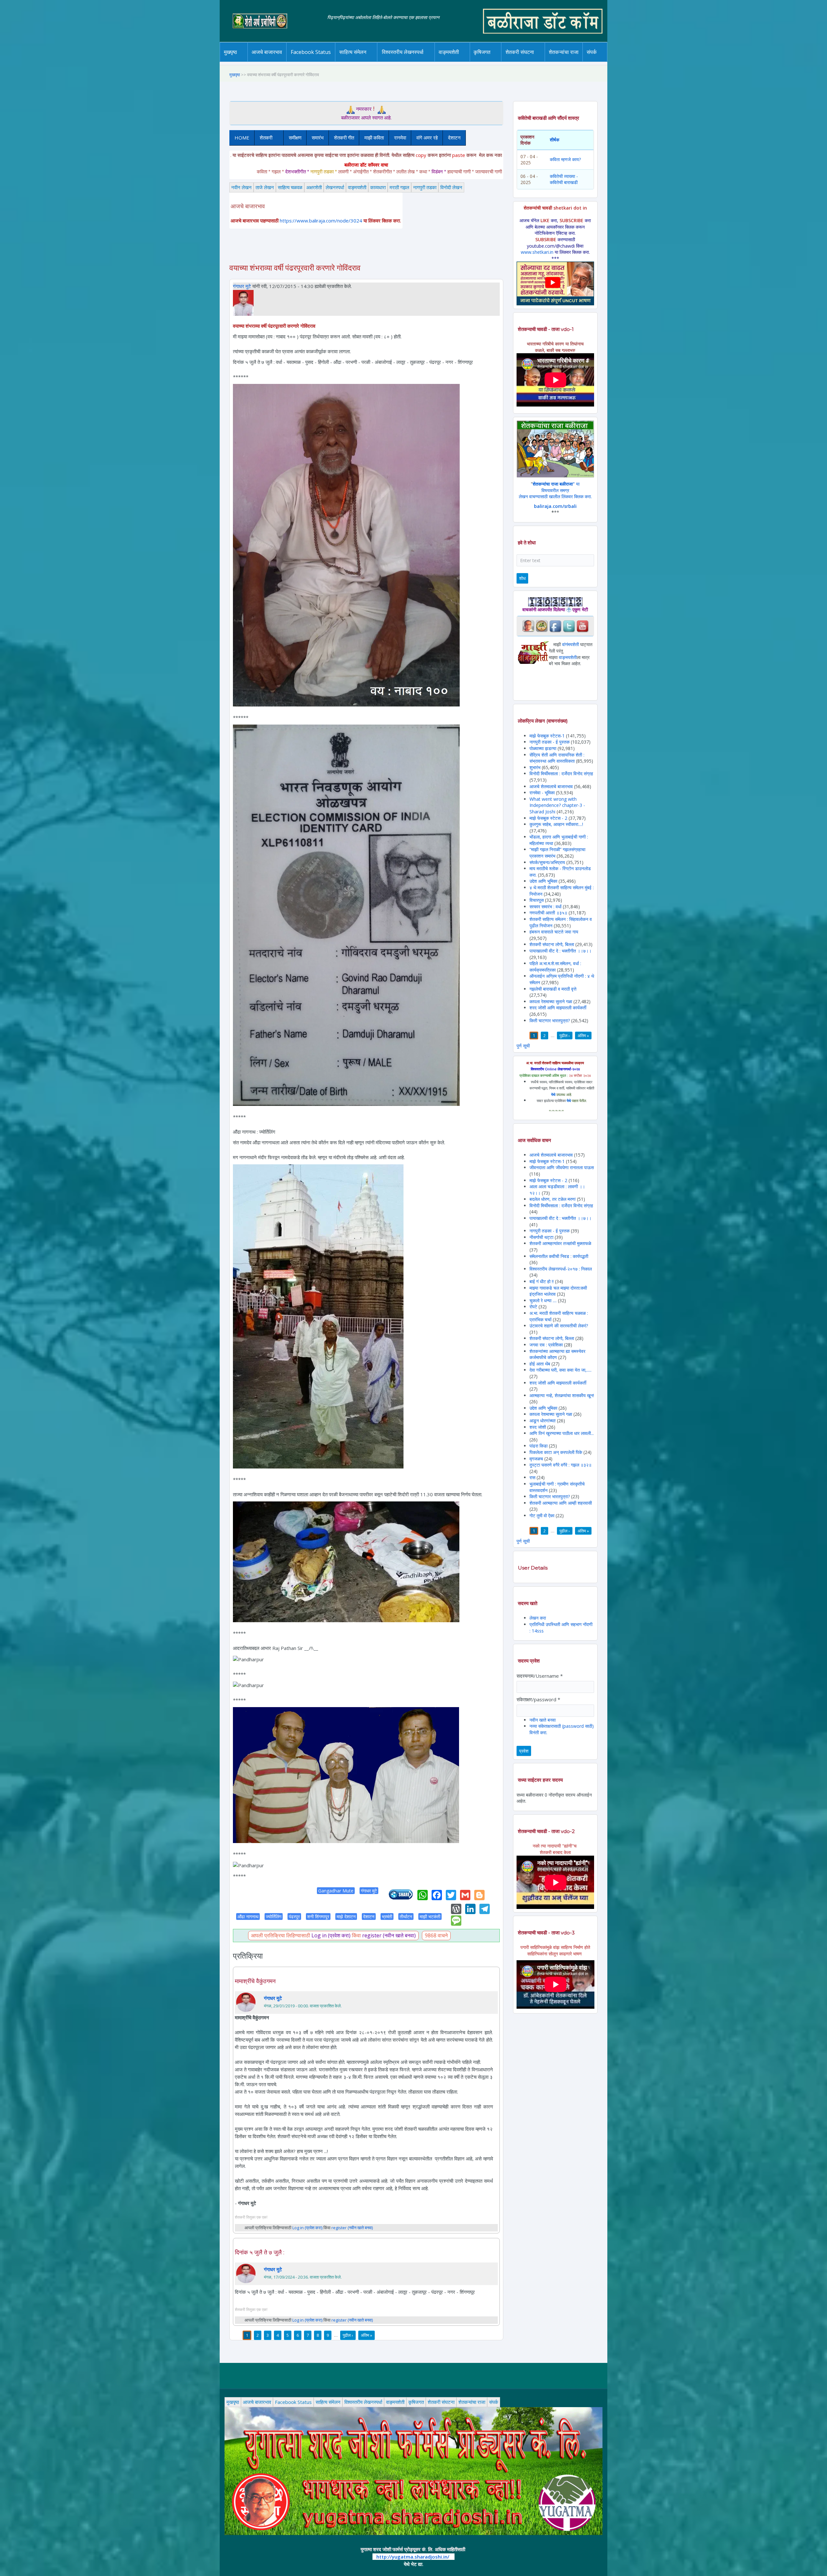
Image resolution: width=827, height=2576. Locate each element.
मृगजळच (536, 1459)
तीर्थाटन (406, 1917)
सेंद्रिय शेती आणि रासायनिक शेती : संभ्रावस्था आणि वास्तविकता (557, 758)
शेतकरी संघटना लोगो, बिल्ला (552, 944)
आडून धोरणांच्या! (543, 1421)
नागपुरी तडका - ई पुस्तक (550, 742)
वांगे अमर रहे (427, 138)
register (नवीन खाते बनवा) (389, 1935)
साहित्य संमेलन (354, 62)
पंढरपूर (294, 1917)
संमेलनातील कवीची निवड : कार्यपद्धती (559, 1256)
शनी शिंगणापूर (318, 1917)
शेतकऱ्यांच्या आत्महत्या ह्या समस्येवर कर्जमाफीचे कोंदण (557, 1354)
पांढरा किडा (539, 1446)
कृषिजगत (416, 2402)
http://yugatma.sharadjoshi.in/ (413, 2557)
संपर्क (494, 2402)
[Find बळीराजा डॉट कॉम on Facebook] (555, 626)
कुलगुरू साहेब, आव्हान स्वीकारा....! (556, 824)
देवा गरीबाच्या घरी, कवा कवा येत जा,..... (560, 1370)
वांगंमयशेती (571, 644)
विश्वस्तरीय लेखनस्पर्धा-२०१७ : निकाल (561, 1269)
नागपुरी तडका (425, 187)
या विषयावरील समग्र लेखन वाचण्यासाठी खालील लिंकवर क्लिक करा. (555, 490)
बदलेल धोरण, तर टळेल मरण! (553, 1199)
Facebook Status (311, 52)
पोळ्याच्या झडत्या (543, 748)
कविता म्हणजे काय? (565, 159)
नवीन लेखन (241, 187)
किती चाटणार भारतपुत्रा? (550, 1020)
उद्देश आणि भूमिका (543, 881)
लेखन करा (538, 1618)
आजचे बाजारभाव (267, 52)
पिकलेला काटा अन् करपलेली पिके (556, 1452)
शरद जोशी (538, 1427)
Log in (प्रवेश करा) (331, 1935)
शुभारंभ (535, 767)
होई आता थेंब (540, 1364)
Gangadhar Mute (336, 1891)
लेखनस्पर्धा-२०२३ (409, 61)
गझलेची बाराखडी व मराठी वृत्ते (553, 989)
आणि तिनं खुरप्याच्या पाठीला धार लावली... (562, 1433)
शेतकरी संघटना (533, 61)
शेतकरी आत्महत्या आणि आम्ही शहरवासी (561, 1503)
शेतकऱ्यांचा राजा (564, 52)
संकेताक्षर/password (538, 1699)
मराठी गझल (399, 187)
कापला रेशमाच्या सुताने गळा (551, 1001)
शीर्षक (555, 140)
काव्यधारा (378, 187)
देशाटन (454, 138)
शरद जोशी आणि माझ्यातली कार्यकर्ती (558, 1008)
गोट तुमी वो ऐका (542, 1515)
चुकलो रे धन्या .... (544, 1300)
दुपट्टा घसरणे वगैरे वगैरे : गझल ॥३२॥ (560, 1465)
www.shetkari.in (537, 252)
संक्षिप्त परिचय (613, 61)
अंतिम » (366, 2335)
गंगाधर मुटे (242, 286)
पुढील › (348, 2335)
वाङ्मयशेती (357, 187)
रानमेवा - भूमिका (542, 793)
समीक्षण (295, 138)
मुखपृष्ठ (230, 52)
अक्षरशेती (314, 187)
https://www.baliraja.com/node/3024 (321, 221)
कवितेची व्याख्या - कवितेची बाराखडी (564, 179)
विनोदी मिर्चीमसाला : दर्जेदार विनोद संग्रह (561, 773)
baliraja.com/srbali (555, 506)
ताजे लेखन (265, 187)
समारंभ (318, 138)
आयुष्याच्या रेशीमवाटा (458, 62)
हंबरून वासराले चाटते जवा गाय (554, 932)
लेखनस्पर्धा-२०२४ (400, 62)
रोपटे (534, 1307)
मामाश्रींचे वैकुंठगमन (255, 1981)
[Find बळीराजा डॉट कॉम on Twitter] (569, 626)
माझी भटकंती (430, 1917)
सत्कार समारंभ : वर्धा (545, 907)
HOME (242, 138)
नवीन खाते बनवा (543, 1720)
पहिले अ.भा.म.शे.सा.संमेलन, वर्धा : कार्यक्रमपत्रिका (555, 967)
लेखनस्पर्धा (335, 187)
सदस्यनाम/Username (540, 1676)
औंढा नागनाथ (248, 1917)
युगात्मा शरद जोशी (523, 62)
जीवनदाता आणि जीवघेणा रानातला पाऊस (562, 1167)
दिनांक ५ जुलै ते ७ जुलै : (260, 2252)
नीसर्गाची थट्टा (541, 1237)
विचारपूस (537, 900)
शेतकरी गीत (344, 138)
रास (532, 1477)
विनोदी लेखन (451, 187)
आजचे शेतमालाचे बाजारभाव (551, 786)
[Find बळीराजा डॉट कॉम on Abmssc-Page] (542, 626)
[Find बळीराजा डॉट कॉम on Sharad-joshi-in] (528, 626)
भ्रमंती (387, 1917)
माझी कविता (374, 138)
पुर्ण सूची (523, 1046)
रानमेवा (400, 138)
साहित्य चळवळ (367, 61)
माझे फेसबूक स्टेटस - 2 (548, 818)
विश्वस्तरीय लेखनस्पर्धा (403, 52)
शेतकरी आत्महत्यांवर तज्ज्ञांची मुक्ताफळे (560, 1243)
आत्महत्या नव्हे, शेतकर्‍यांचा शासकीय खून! (562, 1395)
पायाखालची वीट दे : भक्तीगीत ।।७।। (560, 951)
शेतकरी (263, 138)
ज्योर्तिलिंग (274, 1917)
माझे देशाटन (346, 1917)
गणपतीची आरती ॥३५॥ (548, 913)
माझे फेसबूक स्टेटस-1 (547, 736)
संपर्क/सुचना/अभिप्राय (547, 862)
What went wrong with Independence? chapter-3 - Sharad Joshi (557, 805)
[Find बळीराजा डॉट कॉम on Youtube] (582, 626)
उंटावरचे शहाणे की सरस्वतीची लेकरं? (559, 1326)
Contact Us (602, 62)
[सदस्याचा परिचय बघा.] (243, 302)
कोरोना (466, 61)
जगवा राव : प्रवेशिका (546, 1345)
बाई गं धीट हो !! (542, 1281)
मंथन (501, 61)
